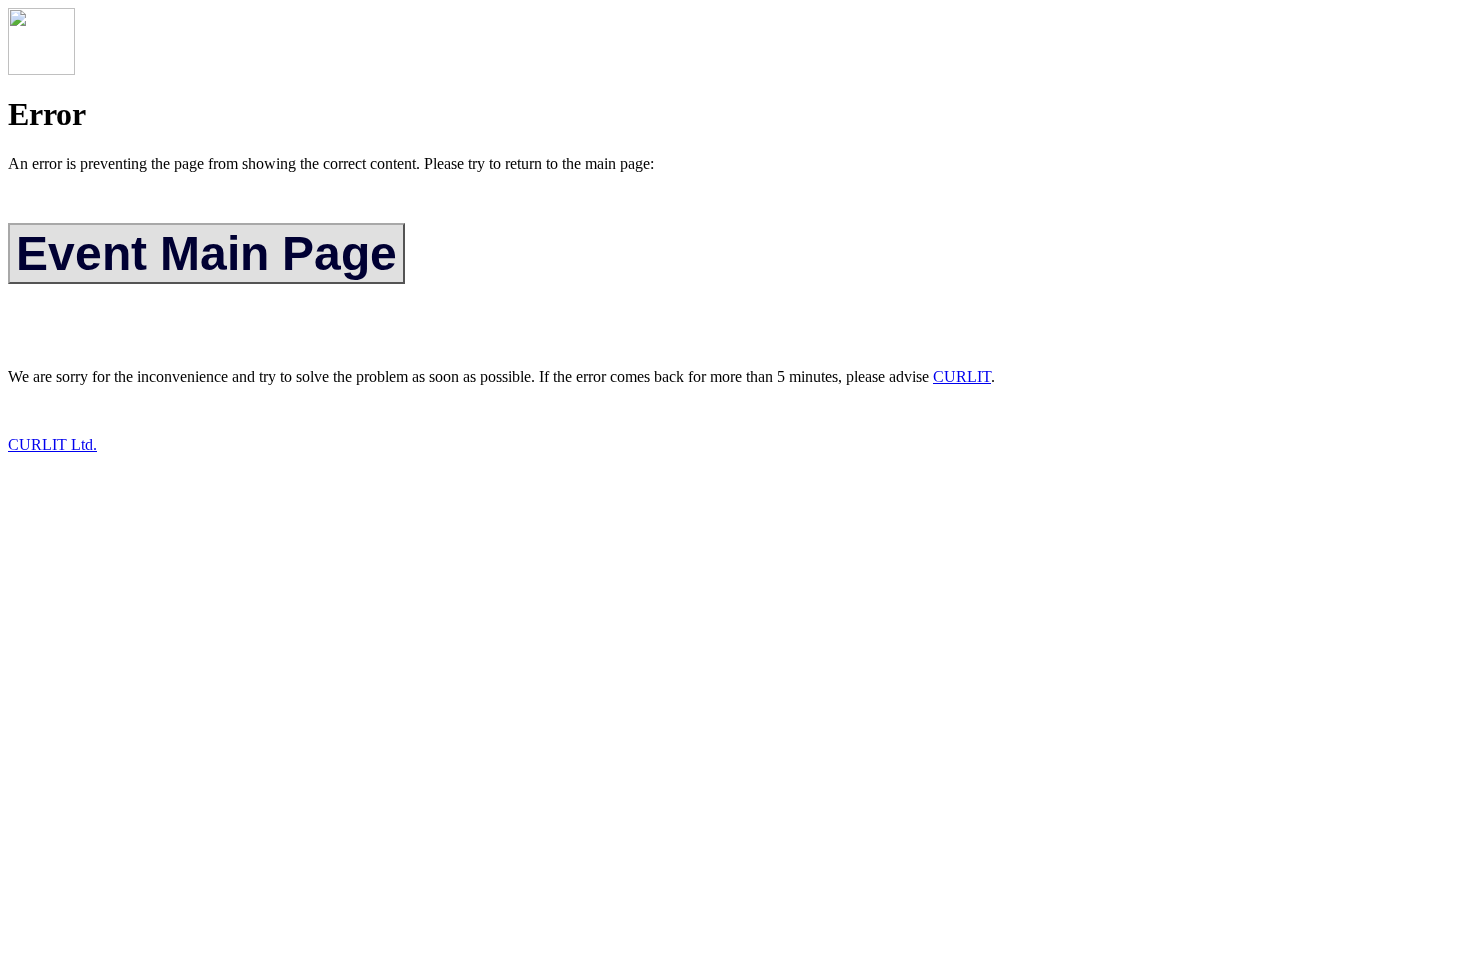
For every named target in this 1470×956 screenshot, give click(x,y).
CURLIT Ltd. (52, 444)
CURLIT (962, 376)
